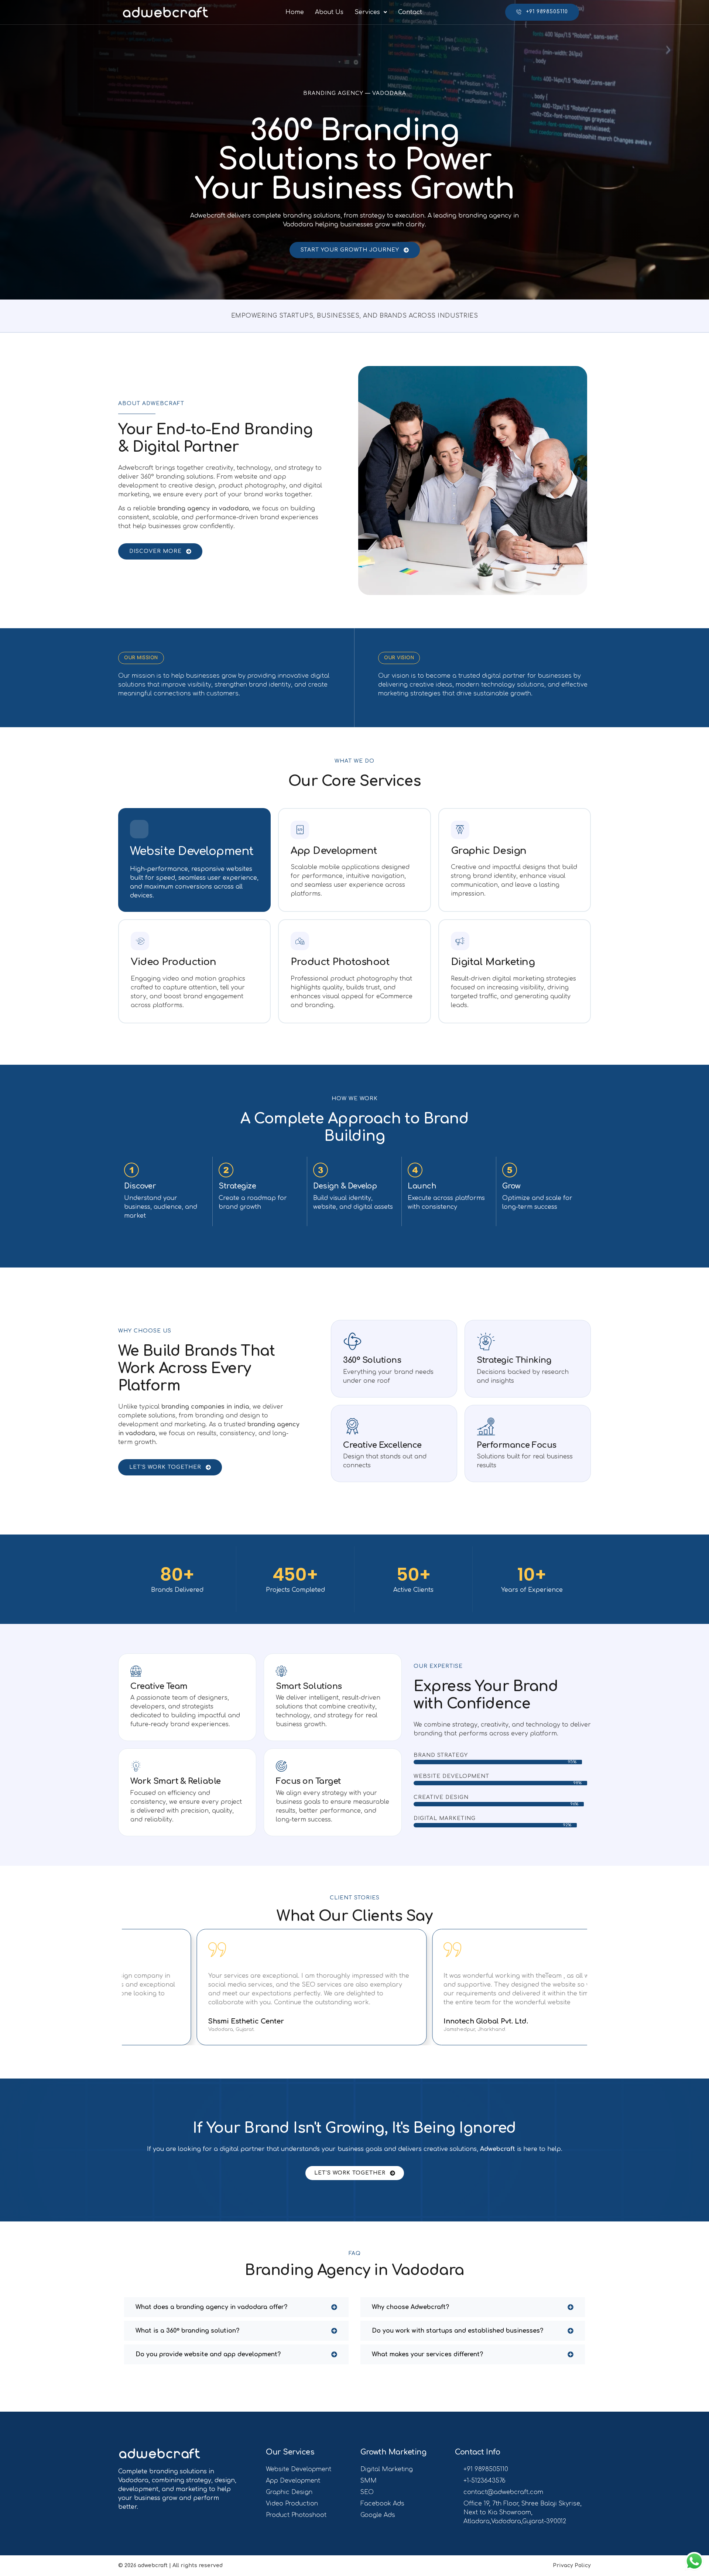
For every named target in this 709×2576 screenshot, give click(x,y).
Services (367, 12)
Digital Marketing (493, 962)
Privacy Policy (572, 2565)
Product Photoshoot (340, 962)
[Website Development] (139, 829)
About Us (329, 12)
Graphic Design (489, 851)
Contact (410, 12)
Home (295, 12)
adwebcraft (153, 2565)
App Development (334, 851)
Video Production (173, 962)
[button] (371, 12)
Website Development (192, 851)
